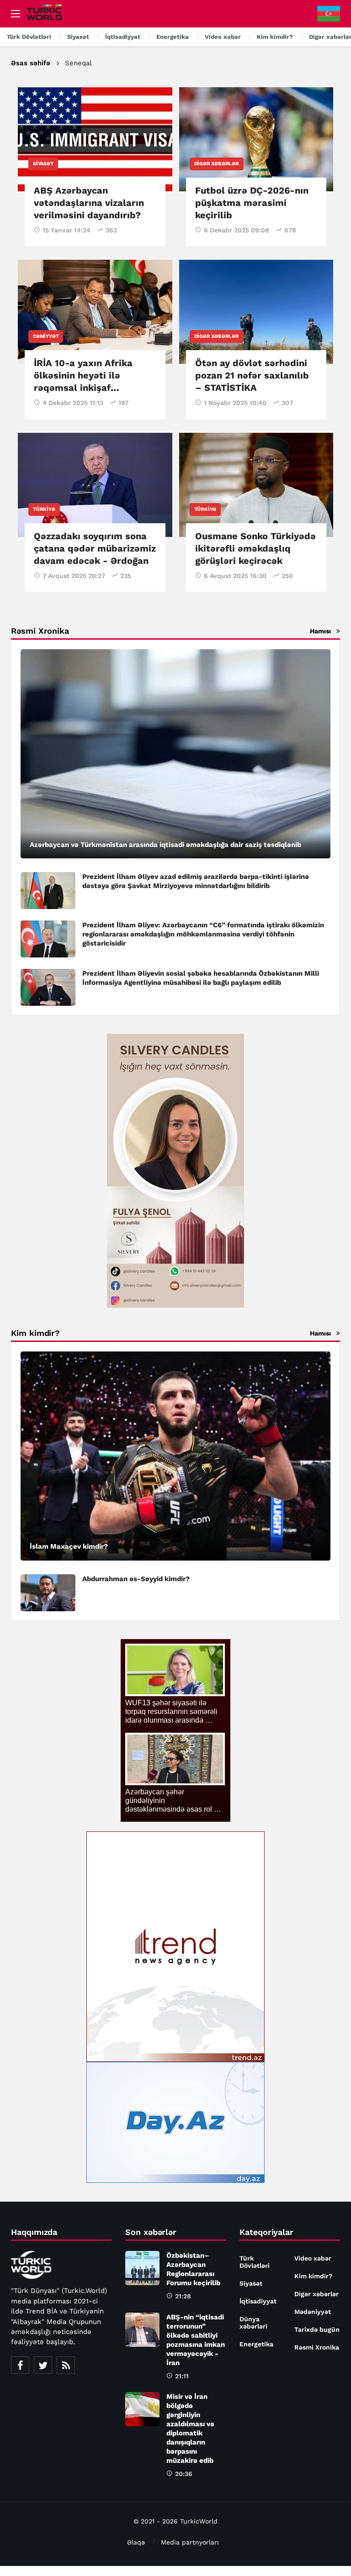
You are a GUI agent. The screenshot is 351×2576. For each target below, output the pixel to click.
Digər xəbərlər (217, 164)
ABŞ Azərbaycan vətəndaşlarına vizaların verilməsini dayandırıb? (89, 203)
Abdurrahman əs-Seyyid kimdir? (136, 1579)
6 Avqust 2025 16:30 (235, 576)
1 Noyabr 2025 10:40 (235, 403)
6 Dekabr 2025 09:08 (237, 230)
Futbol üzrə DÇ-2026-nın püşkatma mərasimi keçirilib (252, 203)
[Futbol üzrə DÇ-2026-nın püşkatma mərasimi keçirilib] (256, 139)
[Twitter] (43, 2365)
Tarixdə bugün (317, 2329)
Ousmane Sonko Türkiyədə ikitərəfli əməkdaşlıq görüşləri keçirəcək (255, 548)
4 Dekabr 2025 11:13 (73, 403)
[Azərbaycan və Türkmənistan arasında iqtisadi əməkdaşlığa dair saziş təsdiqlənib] (175, 754)
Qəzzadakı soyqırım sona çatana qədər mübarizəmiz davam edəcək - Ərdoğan (95, 548)
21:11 (182, 2376)
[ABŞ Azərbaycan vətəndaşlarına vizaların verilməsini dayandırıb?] (95, 139)
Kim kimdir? (313, 2276)
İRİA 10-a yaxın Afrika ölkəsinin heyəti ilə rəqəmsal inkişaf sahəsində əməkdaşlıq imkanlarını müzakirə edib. (95, 388)
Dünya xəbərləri (253, 2323)
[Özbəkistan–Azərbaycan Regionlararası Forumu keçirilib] (142, 2268)
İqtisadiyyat (258, 2301)
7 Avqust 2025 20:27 (74, 576)
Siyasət (43, 164)
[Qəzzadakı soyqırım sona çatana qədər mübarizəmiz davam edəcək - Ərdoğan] (95, 485)
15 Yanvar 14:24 (66, 230)
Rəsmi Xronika (317, 2347)
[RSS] (66, 2365)
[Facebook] (20, 2365)
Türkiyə (44, 509)
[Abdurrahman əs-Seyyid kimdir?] (48, 1593)
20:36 (184, 2474)
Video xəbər (313, 2258)
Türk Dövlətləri (255, 2262)
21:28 (183, 2296)
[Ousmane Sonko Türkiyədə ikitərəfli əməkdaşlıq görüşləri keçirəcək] (256, 485)
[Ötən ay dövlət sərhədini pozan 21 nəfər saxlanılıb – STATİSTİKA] (256, 312)
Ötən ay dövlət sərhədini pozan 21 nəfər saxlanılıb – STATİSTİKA (252, 375)
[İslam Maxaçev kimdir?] (175, 1456)
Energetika (256, 2344)
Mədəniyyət (313, 2312)
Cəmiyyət (46, 336)
